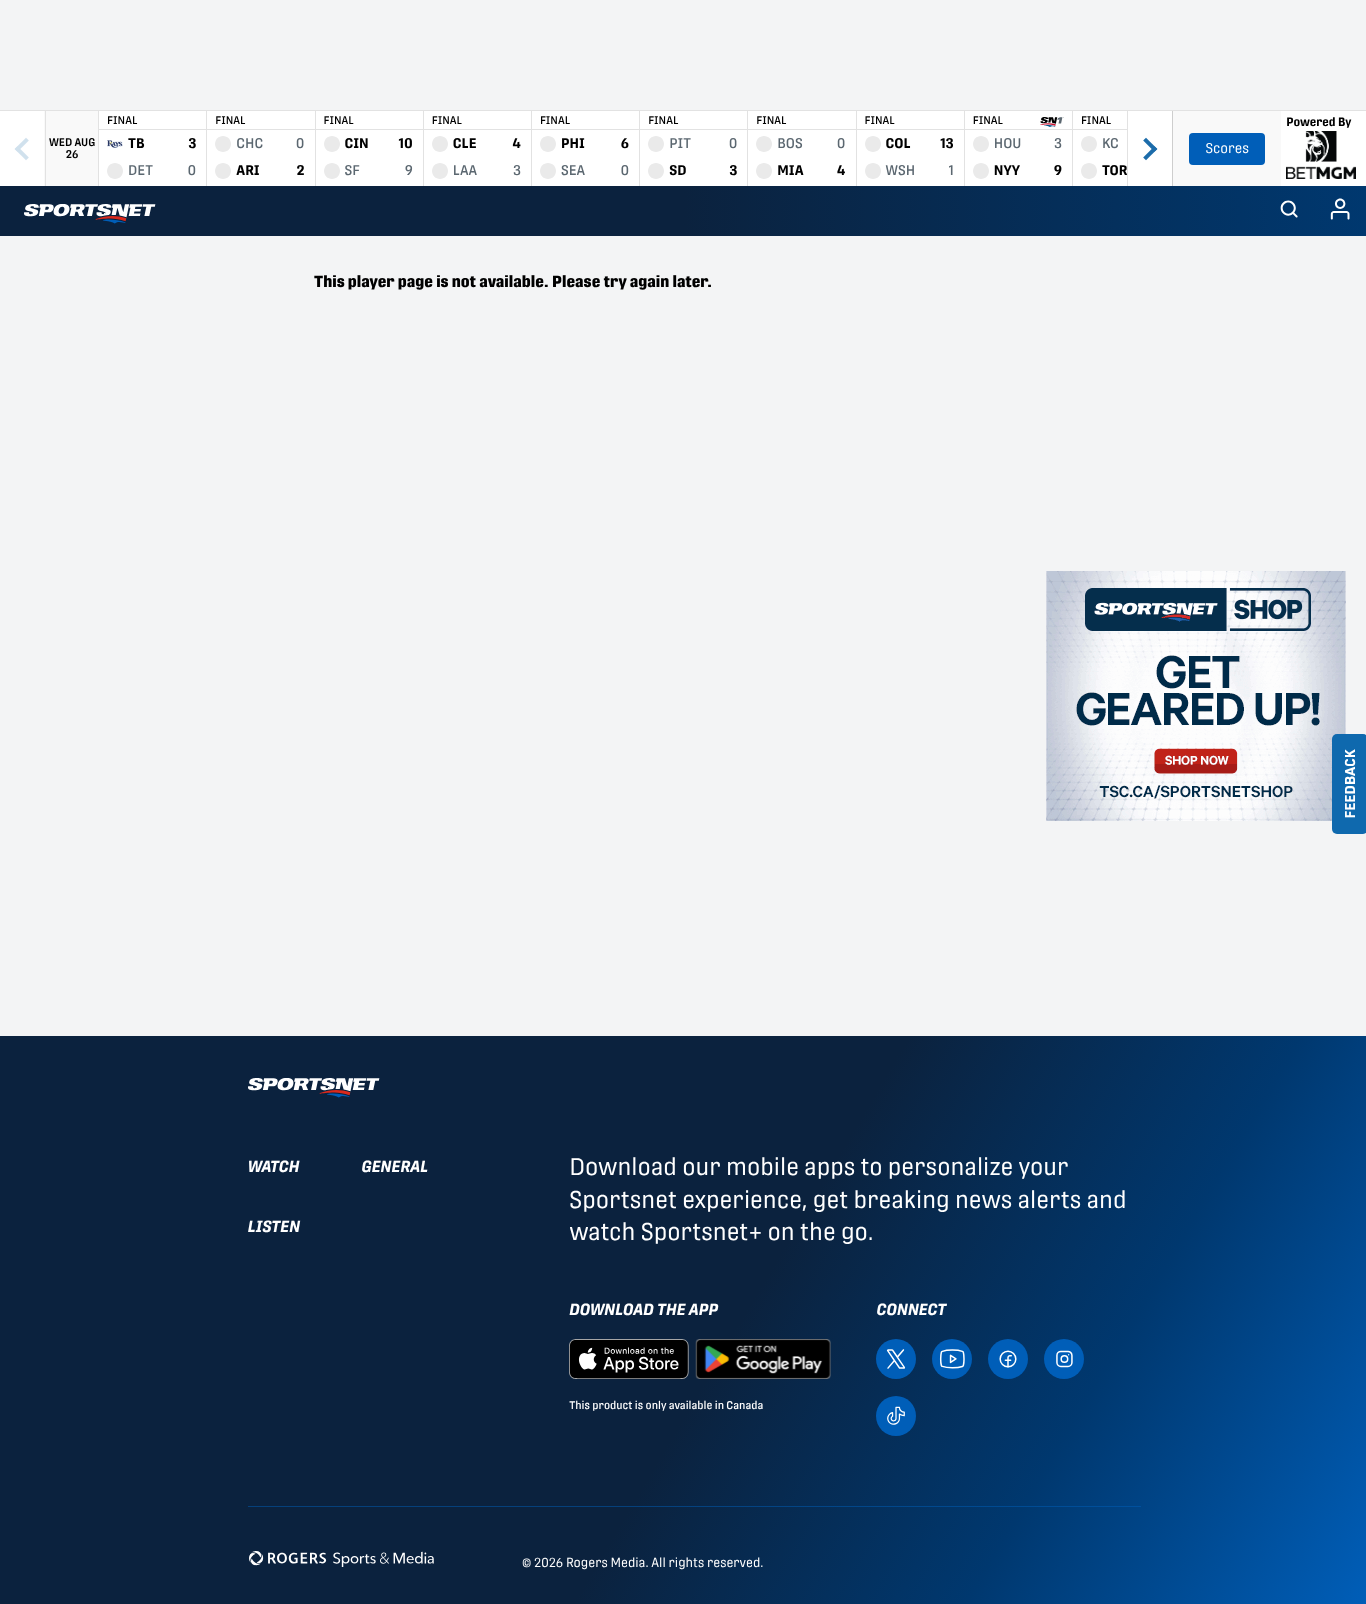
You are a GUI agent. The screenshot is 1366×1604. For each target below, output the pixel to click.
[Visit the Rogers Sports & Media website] (341, 1558)
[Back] (22, 148)
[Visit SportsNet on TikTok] (896, 1414)
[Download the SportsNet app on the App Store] (629, 1357)
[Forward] (1149, 148)
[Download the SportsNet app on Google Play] (763, 1357)
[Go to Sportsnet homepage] (89, 213)
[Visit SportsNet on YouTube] (952, 1357)
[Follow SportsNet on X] (896, 1357)
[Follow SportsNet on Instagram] (1064, 1357)
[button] (1289, 211)
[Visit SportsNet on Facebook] (1008, 1357)
